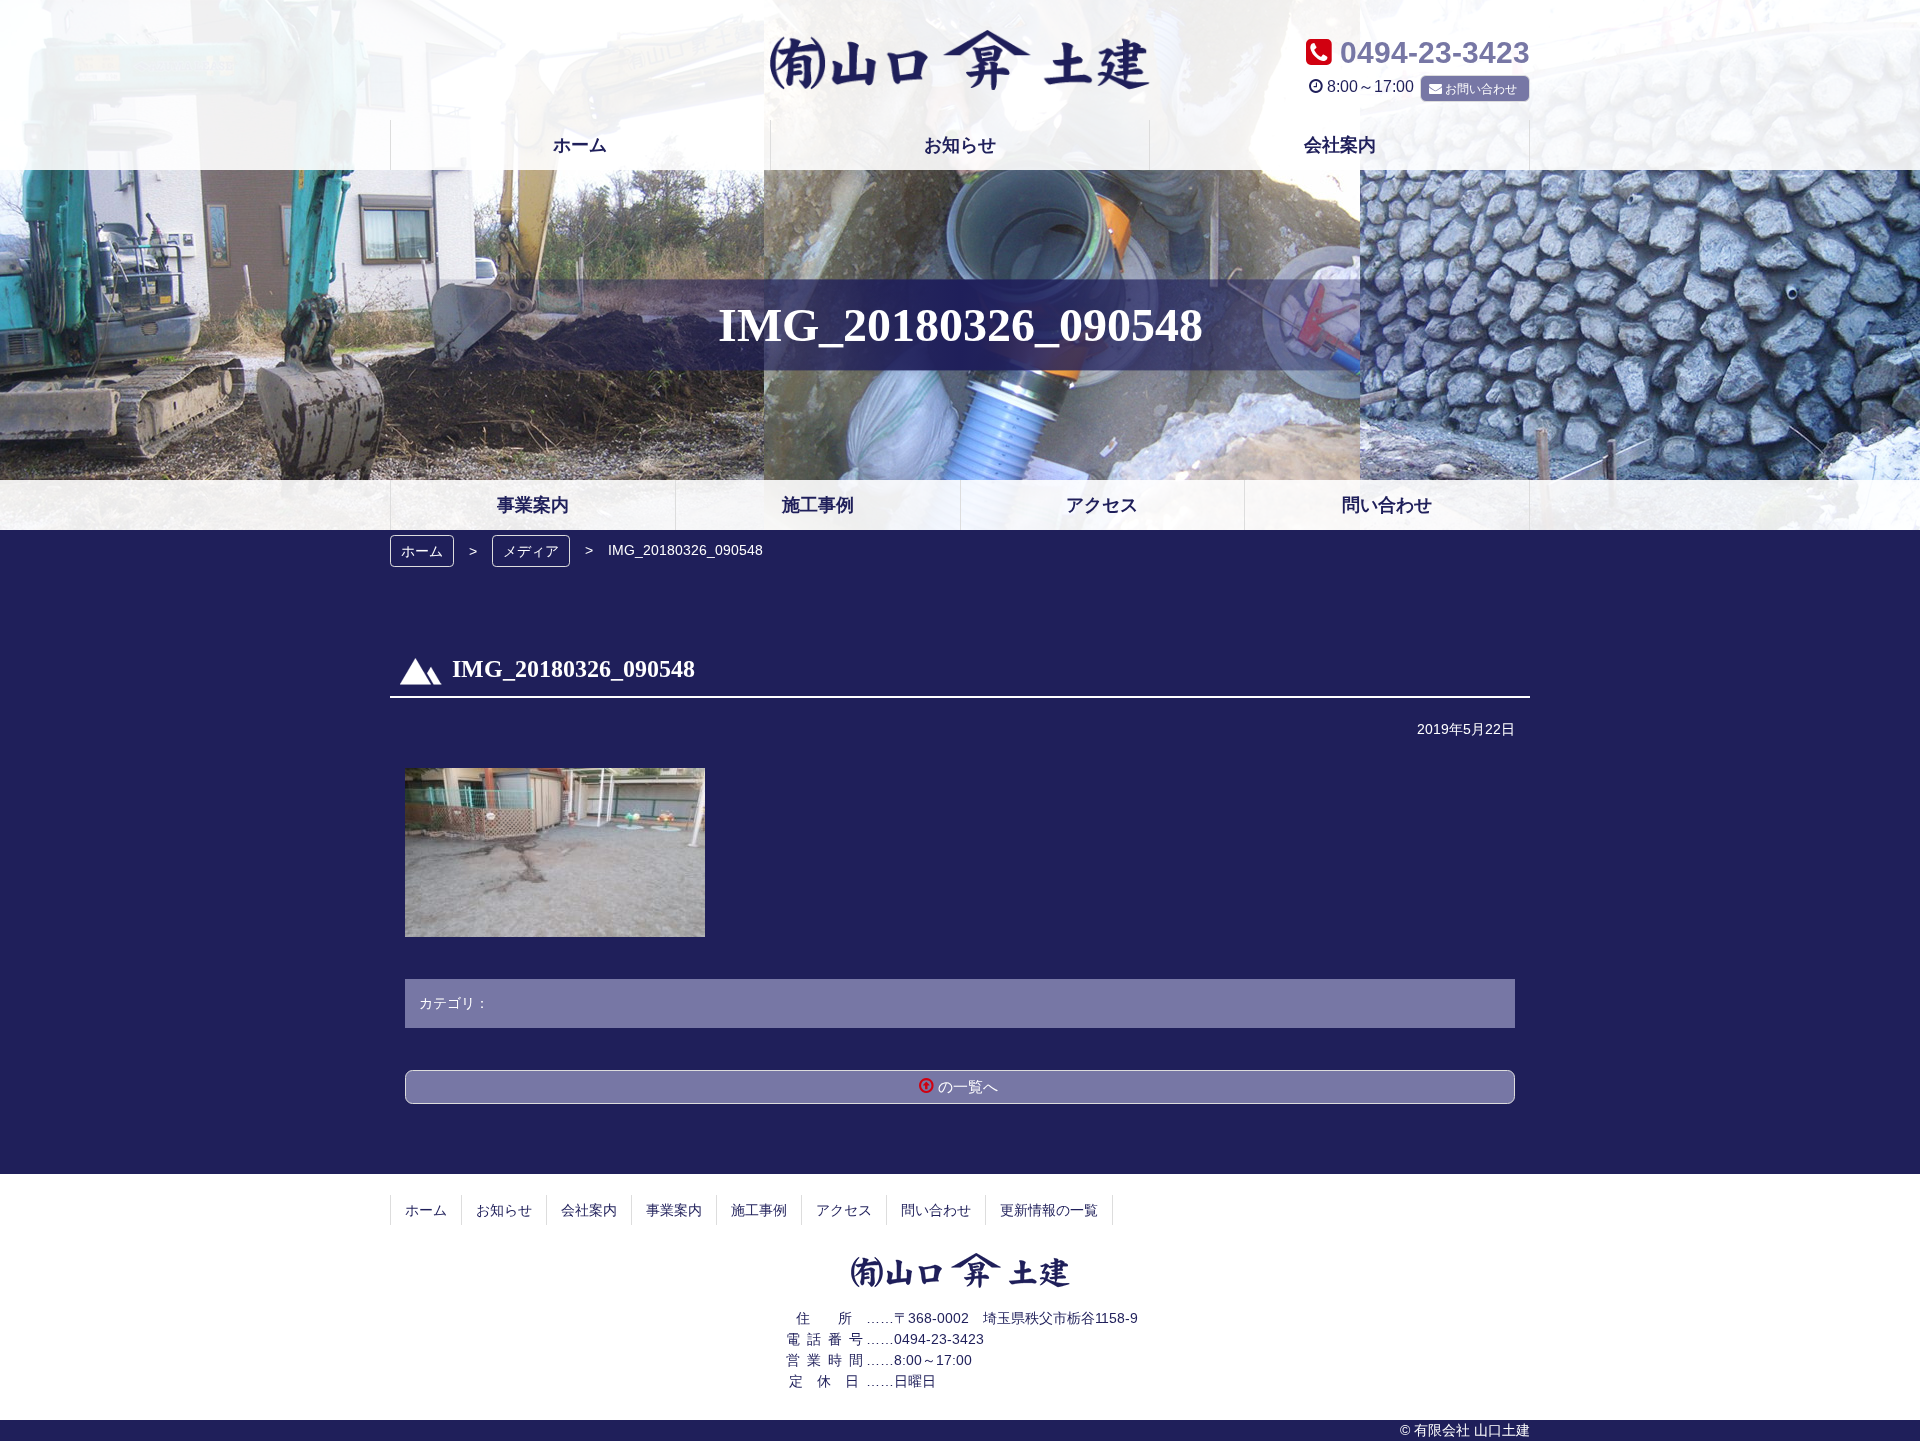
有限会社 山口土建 (960, 60)
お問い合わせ (1481, 89)
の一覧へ (968, 1086)
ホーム (422, 551)
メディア (531, 551)
